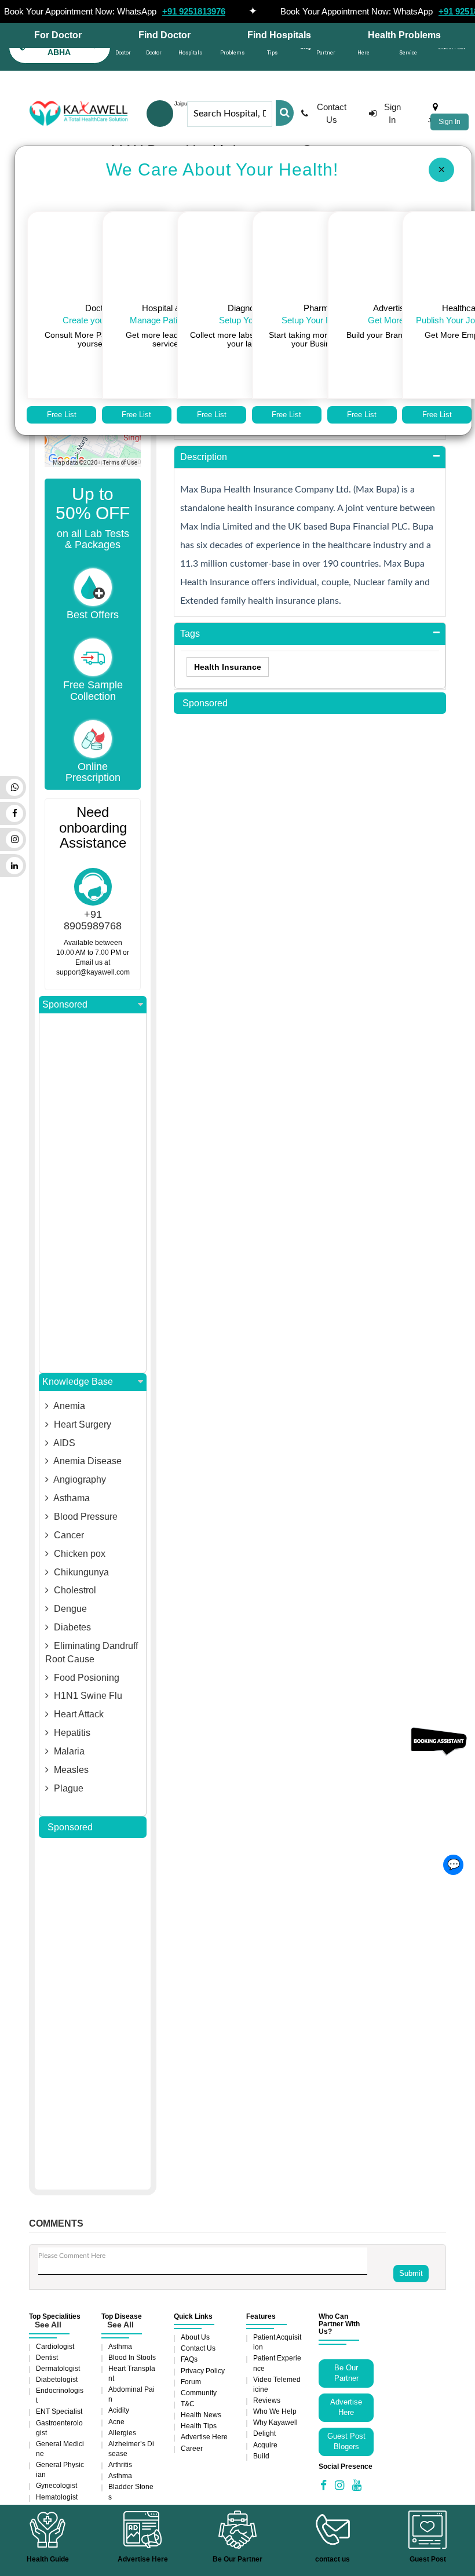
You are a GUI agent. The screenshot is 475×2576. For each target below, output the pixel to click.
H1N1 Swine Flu (87, 1696)
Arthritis (120, 2465)
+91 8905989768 (93, 920)
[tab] (310, 457)
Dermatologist (58, 2369)
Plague (67, 1788)
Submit (411, 2273)
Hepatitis (71, 1733)
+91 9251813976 (194, 11)
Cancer (68, 1535)
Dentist (47, 2358)
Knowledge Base (78, 1382)
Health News (201, 2415)
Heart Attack (78, 1714)
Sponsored (65, 1004)
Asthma (120, 2347)
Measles (70, 1770)
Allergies (122, 2433)
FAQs (189, 2359)
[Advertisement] (93, 1193)
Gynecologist (56, 2486)
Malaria (68, 1751)
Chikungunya (80, 1572)
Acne (116, 2422)
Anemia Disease (87, 1461)
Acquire (265, 2445)
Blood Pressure (85, 1517)
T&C (188, 2404)
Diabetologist (57, 2380)
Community (199, 2393)
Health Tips (199, 2426)
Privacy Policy (203, 2371)
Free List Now (62, 417)
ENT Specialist (59, 2411)
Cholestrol (74, 1590)
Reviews (267, 2400)
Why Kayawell (275, 2422)
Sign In (450, 122)
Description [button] (204, 457)
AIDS (63, 1443)
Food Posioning (85, 1678)
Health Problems (404, 35)
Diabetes (71, 1627)
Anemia (68, 1406)
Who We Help (275, 2411)
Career (192, 2449)
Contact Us (332, 113)
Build (261, 2456)
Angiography (79, 1479)
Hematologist (57, 2497)
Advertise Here (204, 2437)
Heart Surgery (81, 1424)
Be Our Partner (346, 2373)
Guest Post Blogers (346, 2442)
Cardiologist (55, 2347)
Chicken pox (78, 1554)
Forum (191, 2382)
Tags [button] (190, 634)
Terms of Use (120, 463)
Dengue (69, 1609)
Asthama (71, 1498)
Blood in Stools (132, 2358)
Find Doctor (165, 35)
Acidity (119, 2410)
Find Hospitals (279, 35)
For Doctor (58, 35)
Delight (264, 2433)
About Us (195, 2337)
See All (48, 2325)
